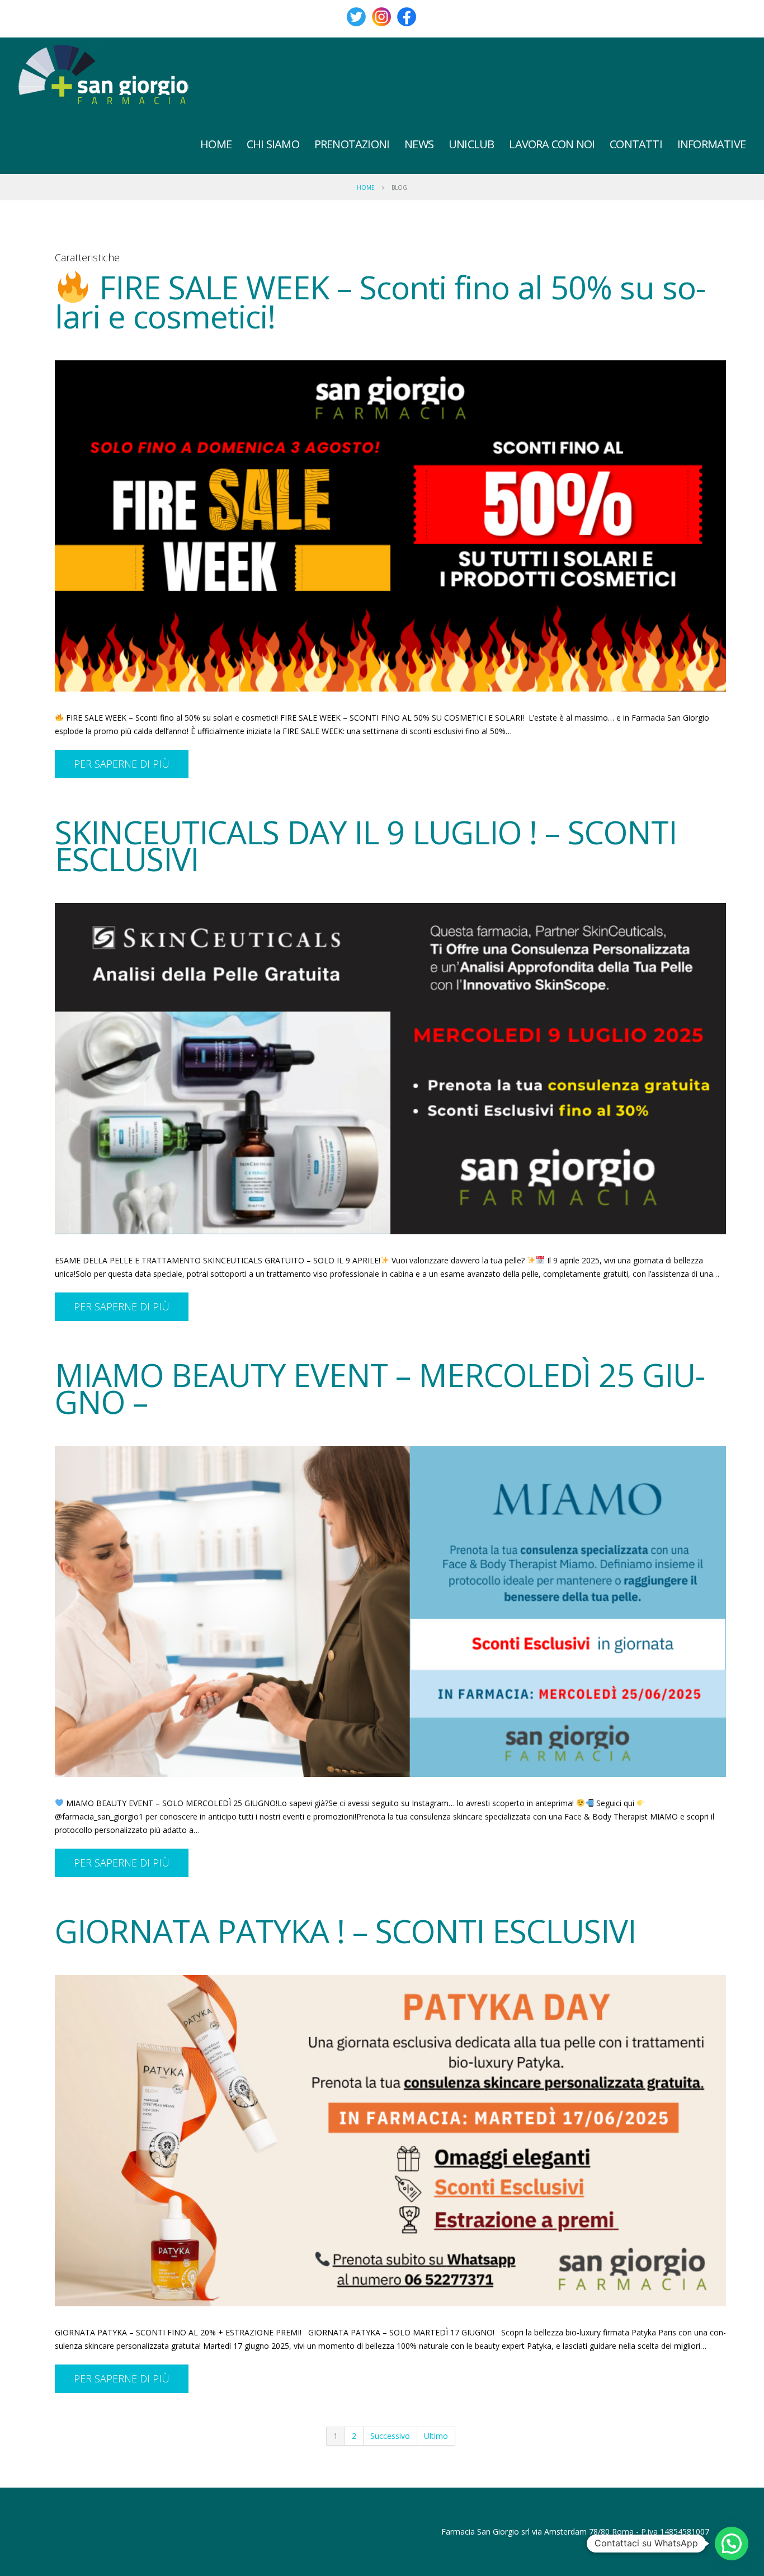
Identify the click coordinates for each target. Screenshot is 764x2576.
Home (216, 144)
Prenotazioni (352, 144)
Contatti (636, 144)
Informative (711, 144)
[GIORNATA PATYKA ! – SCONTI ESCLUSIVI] (390, 2141)
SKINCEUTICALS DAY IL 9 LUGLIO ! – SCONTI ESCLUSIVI (366, 845)
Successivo (390, 2436)
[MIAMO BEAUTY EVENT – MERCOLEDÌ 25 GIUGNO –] (390, 1611)
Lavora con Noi (552, 144)
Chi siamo (273, 144)
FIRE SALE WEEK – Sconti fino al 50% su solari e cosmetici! (380, 302)
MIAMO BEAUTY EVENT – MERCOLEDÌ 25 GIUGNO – (380, 1388)
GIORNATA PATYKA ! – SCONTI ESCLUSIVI (345, 1931)
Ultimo (436, 2436)
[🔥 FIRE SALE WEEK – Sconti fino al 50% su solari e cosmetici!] (390, 526)
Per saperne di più (122, 764)
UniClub (471, 144)
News (419, 144)
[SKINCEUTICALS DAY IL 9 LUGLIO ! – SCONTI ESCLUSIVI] (390, 1069)
